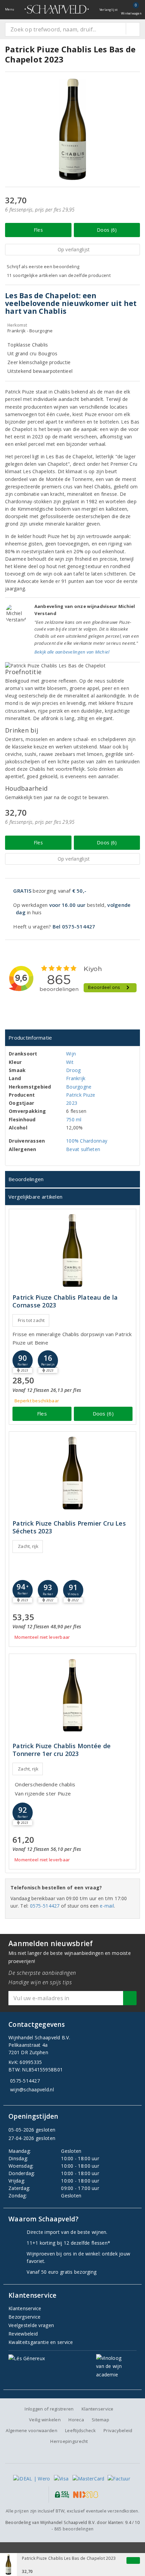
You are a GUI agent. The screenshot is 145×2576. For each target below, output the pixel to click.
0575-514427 (45, 1906)
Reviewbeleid (23, 2334)
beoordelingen (74, 2529)
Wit (70, 1062)
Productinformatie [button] (30, 1038)
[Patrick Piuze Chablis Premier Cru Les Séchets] (72, 1473)
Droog (73, 1070)
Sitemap (100, 2420)
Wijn (71, 1054)
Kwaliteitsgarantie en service (41, 2342)
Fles (38, 230)
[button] (23, 1360)
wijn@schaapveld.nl (32, 2089)
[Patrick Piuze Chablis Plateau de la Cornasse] (72, 1251)
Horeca (76, 2420)
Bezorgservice (24, 2317)
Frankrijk (76, 1078)
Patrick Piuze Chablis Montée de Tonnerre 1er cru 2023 (62, 1750)
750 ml (74, 1119)
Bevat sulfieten (83, 1149)
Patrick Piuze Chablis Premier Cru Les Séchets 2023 (69, 1527)
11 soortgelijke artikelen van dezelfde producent (59, 275)
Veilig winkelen (45, 2420)
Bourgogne (79, 1087)
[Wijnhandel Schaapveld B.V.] (57, 9)
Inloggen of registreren (49, 2409)
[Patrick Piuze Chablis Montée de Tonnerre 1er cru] (72, 1695)
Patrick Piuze (81, 1095)
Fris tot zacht (31, 1320)
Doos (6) (107, 230)
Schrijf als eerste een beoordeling (43, 266)
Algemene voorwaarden (31, 2430)
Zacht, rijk (28, 1546)
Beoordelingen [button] (26, 1179)
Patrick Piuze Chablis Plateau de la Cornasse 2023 (65, 1301)
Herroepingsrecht (69, 2441)
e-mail (107, 1906)
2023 (72, 1103)
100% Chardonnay (87, 1141)
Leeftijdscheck (80, 2430)
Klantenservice (25, 2308)
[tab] (72, 1038)
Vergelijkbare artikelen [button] (35, 1197)
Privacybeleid (118, 2430)
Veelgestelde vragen (31, 2325)
